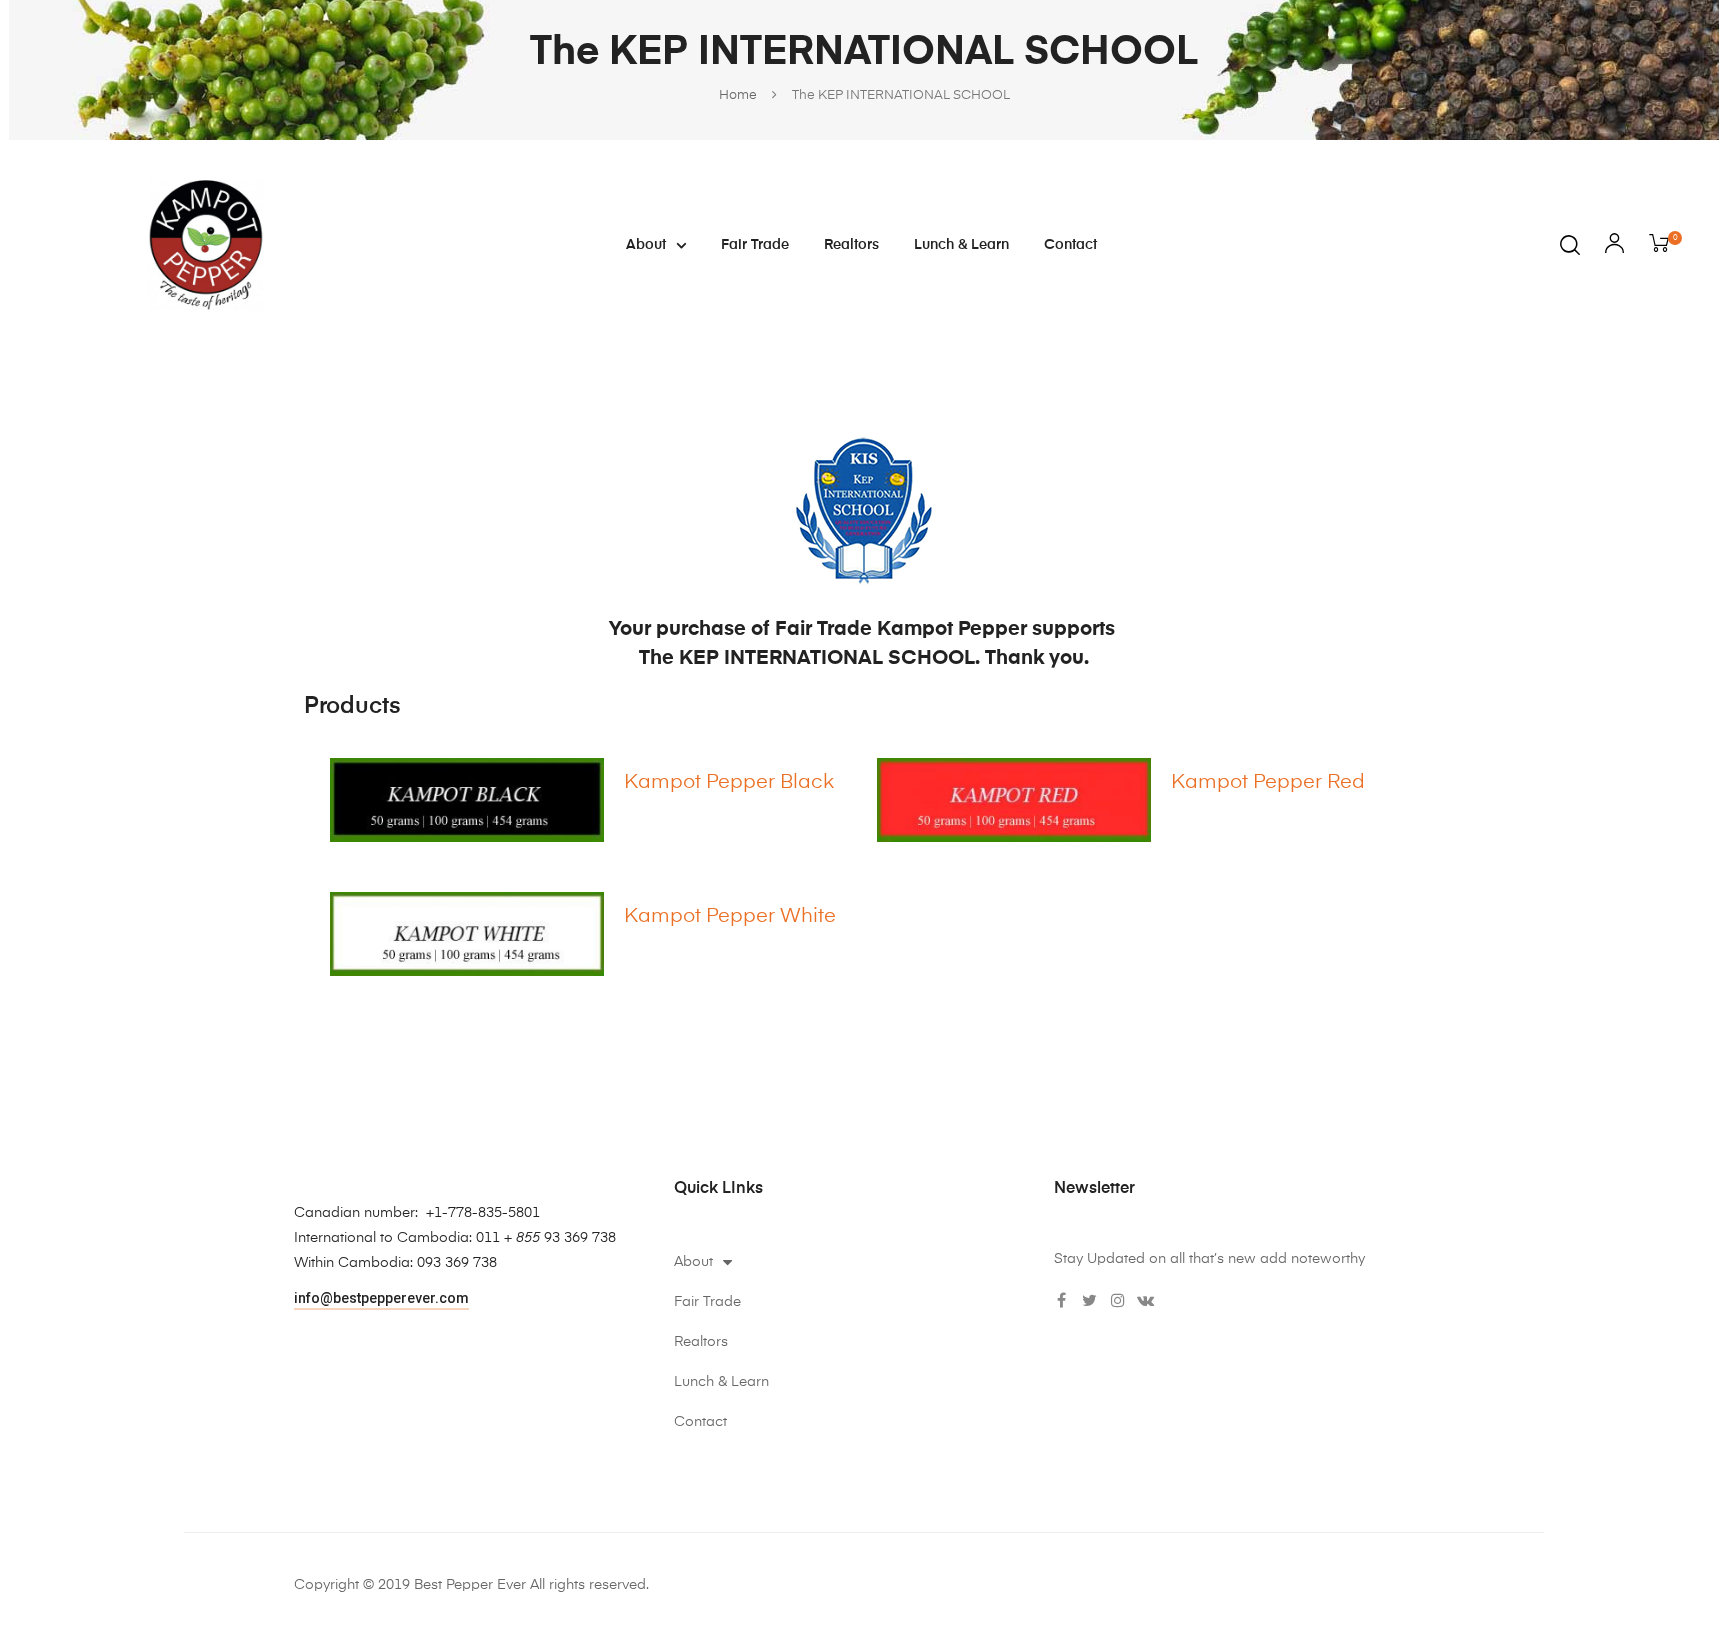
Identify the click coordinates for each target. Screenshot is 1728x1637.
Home (738, 95)
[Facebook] (1062, 1300)
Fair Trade (755, 245)
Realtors (851, 245)
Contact (1070, 245)
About (646, 245)
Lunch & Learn (961, 245)
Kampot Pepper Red (1268, 783)
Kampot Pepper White (730, 917)
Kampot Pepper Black (729, 783)
